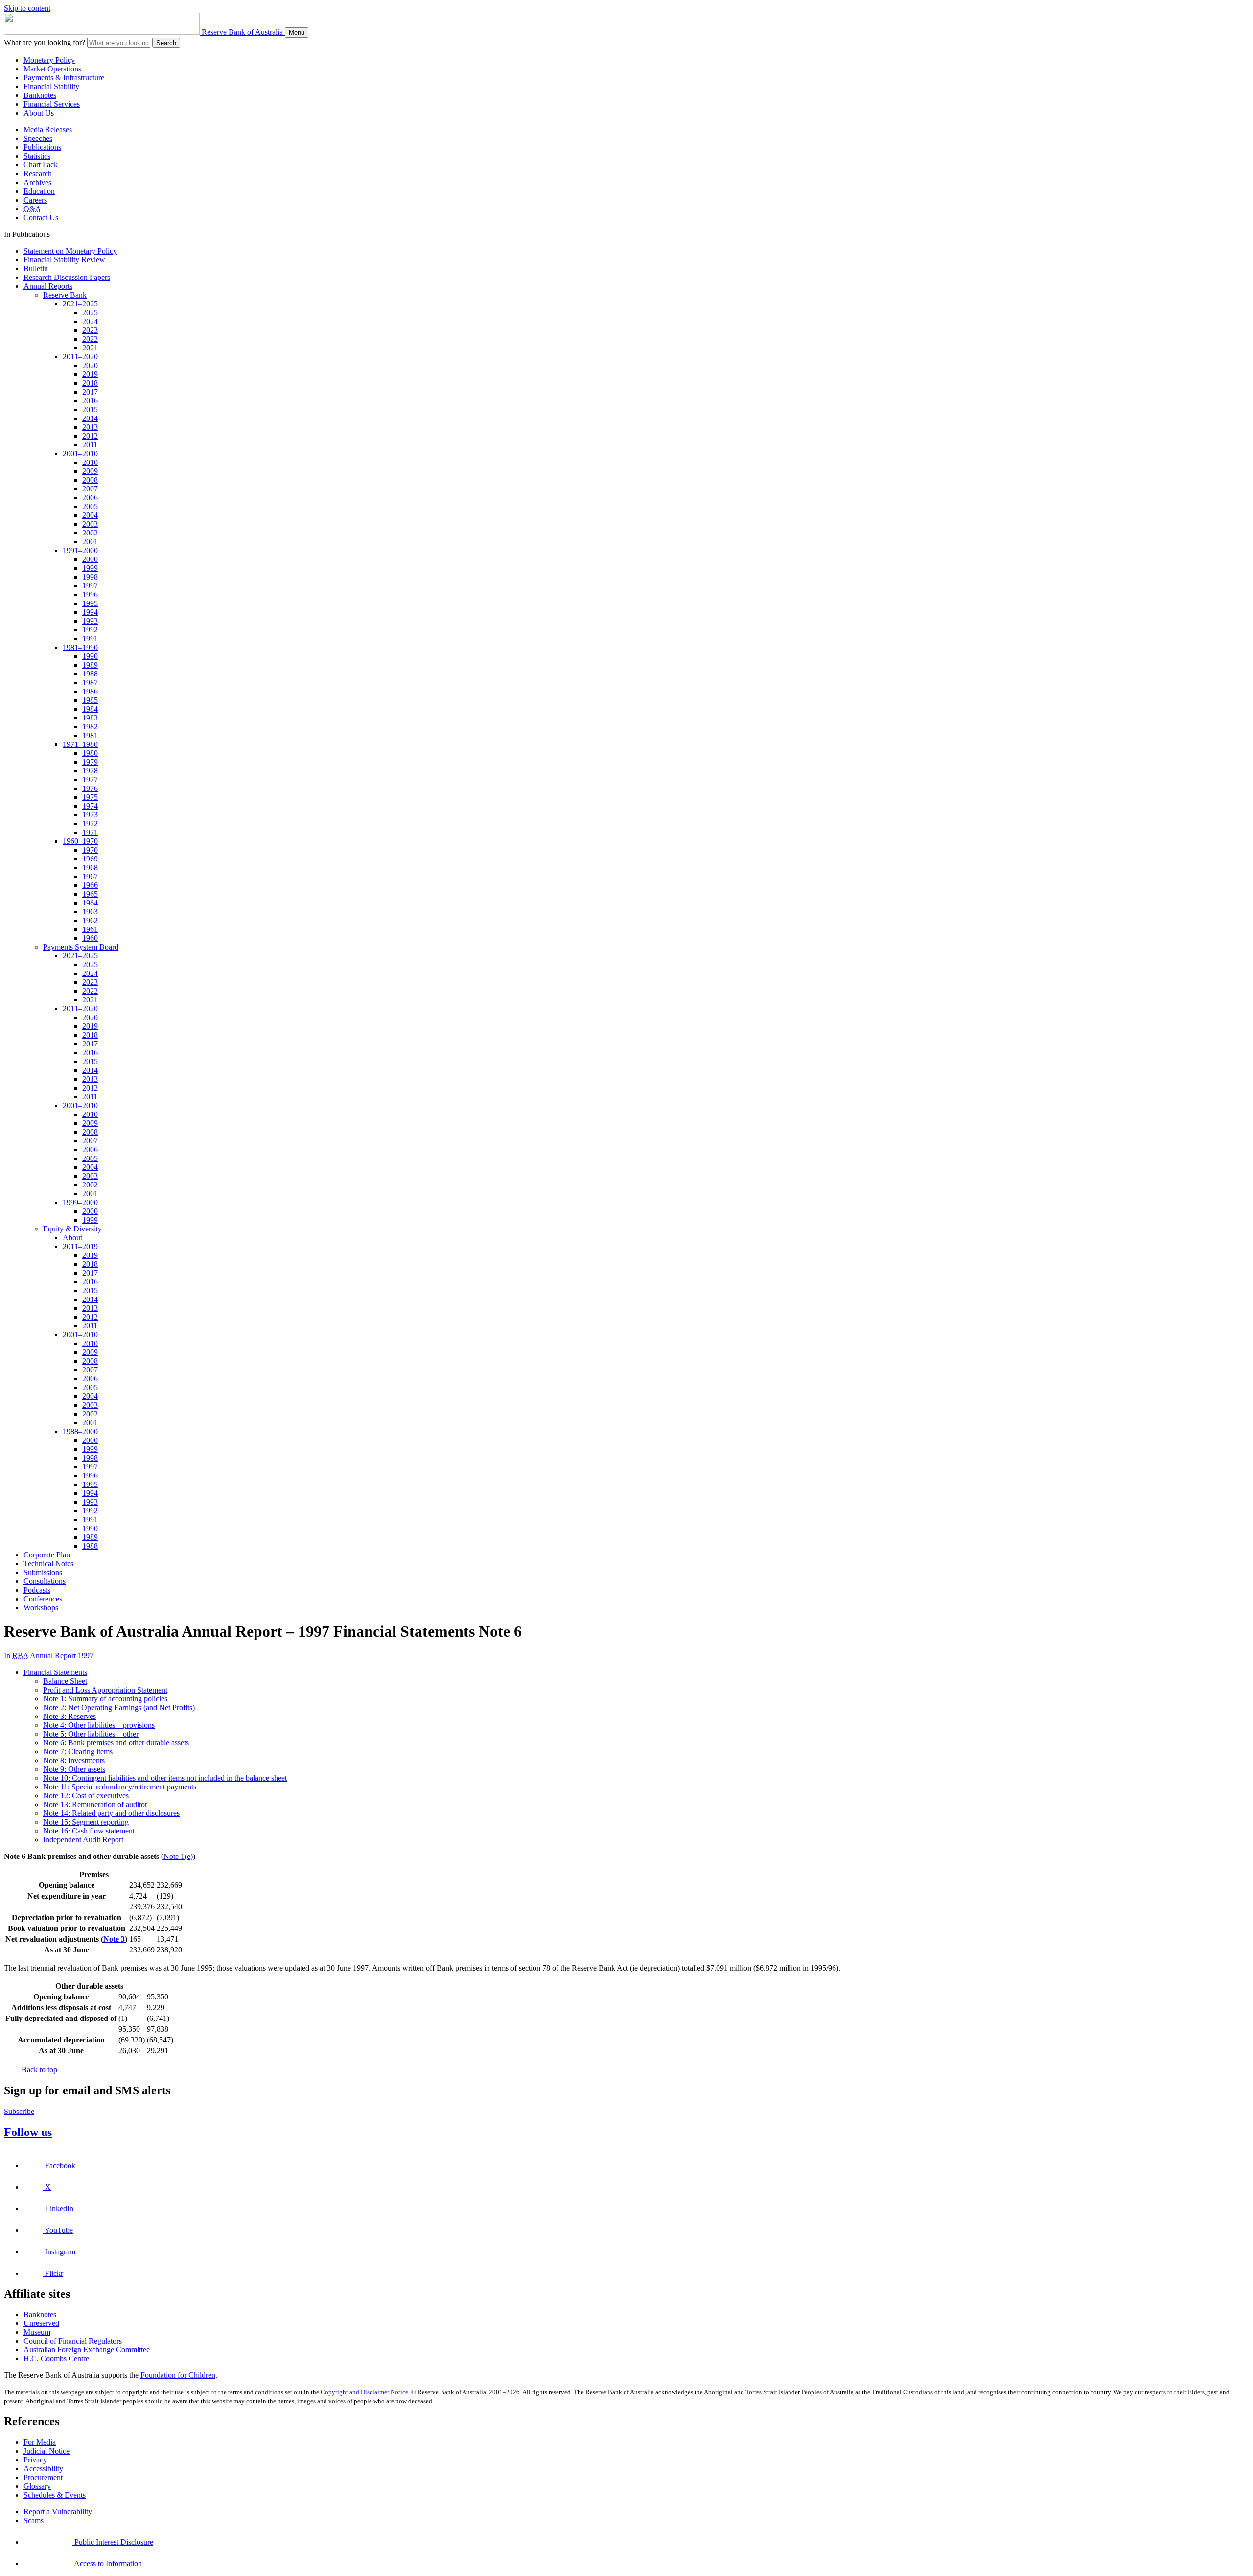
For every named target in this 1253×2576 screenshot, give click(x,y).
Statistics (37, 156)
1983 (90, 718)
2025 (90, 313)
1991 (90, 638)
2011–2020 (80, 357)
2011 (90, 445)
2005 (90, 506)
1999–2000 (80, 1202)
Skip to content (27, 8)
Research (38, 174)
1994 (90, 612)
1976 (90, 788)
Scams (34, 2520)
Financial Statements (55, 1672)
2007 (90, 489)
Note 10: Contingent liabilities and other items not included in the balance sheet (165, 1778)
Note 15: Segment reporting (86, 1822)
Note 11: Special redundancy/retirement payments (120, 1787)
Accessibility (43, 2469)
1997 (90, 586)
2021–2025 (80, 304)
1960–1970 (80, 841)
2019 (90, 374)
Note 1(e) (178, 1856)
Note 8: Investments (74, 1760)
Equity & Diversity (72, 1229)
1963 (90, 912)
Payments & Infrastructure (64, 78)
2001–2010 (80, 453)
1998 (90, 577)
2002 (90, 533)
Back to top (38, 2070)
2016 (90, 401)
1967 (90, 876)
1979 (90, 762)
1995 (90, 603)
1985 (90, 700)
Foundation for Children (178, 2375)
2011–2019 (80, 1246)
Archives (37, 182)
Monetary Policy (49, 60)
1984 (90, 709)
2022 (90, 339)
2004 (90, 515)
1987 (90, 683)
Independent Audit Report (83, 1840)
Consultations (45, 1581)
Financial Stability (51, 86)
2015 (90, 409)
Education (39, 191)
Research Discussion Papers (67, 277)
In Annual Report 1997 (49, 1656)
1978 (90, 771)
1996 (90, 594)
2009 (90, 471)
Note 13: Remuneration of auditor (95, 1804)
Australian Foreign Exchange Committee (87, 2350)
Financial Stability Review (64, 260)
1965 (90, 894)
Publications (42, 147)
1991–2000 (80, 550)
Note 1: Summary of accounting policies (105, 1699)
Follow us (28, 2132)
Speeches (38, 138)
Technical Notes (48, 1564)
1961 (90, 929)
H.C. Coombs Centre (56, 2358)
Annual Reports (48, 286)
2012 (90, 436)
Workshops (41, 1608)
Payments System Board (81, 947)
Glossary (37, 2486)
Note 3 (114, 1939)
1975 (90, 797)
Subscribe (19, 2111)
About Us (39, 113)
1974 (90, 806)
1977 (90, 779)
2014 (90, 418)
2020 (90, 365)
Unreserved (41, 2323)
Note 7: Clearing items (78, 1752)
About (72, 1238)
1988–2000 (80, 1431)
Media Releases (48, 129)
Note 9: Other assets (74, 1769)
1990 (90, 656)
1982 (90, 727)
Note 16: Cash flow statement (89, 1831)
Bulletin (36, 268)
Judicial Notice (46, 2451)
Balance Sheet (65, 1681)
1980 (90, 753)
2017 (90, 392)
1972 (90, 824)
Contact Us (41, 218)
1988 (90, 674)
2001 (90, 542)
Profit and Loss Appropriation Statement (105, 1690)
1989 (90, 665)
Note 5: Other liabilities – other (91, 1734)
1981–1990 (80, 647)
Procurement (43, 2477)
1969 (90, 859)
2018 (90, 383)
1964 (90, 903)
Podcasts (37, 1590)
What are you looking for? (45, 42)
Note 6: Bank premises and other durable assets (116, 1743)
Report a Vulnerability (58, 2512)
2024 (90, 321)
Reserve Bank (65, 295)
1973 (90, 815)
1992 (90, 630)
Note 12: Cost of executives (86, 1796)
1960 (90, 938)
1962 (90, 920)
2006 (90, 498)
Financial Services (52, 104)
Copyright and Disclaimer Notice (364, 2392)
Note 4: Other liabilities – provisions (99, 1725)
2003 (90, 524)
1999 (90, 568)
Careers (35, 200)
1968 (90, 868)
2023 (90, 330)
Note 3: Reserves (70, 1716)
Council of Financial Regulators (73, 2341)
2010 (90, 462)
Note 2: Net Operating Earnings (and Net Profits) (119, 1707)
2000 (90, 559)
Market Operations (52, 69)
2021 (90, 348)
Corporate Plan (47, 1555)
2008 (90, 480)
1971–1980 (80, 744)
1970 (90, 850)
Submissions (43, 1572)
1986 (90, 691)
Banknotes (40, 95)
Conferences (43, 1599)
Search (166, 43)
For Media (40, 2442)
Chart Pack (41, 165)
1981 (90, 735)
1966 (90, 885)
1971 (90, 832)
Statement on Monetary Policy (70, 251)
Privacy (35, 2460)
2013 (90, 427)
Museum (37, 2332)
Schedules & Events (55, 2495)
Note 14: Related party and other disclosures (111, 1813)
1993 (90, 621)
